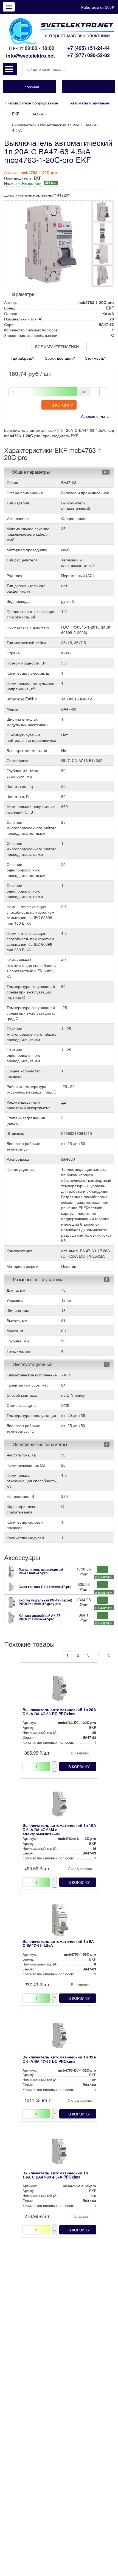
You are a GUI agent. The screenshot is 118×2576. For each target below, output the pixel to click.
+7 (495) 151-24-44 (88, 48)
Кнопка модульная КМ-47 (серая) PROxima (45, 1602)
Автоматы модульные (90, 103)
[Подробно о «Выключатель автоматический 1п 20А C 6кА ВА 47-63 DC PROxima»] (59, 1690)
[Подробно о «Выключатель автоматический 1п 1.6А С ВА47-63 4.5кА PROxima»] (59, 2153)
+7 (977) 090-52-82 (88, 55)
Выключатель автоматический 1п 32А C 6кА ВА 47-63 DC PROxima (59, 2059)
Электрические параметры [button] (40, 1444)
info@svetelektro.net (30, 56)
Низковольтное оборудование (31, 103)
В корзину (62, 405)
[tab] (59, 472)
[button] (10, 69)
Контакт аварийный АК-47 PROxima (40, 1617)
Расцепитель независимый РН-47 (41, 1571)
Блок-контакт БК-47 (45, 1587)
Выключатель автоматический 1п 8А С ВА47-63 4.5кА (58, 1943)
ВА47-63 (39, 114)
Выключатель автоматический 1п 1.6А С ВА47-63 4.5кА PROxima (55, 2175)
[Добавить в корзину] (102, 1569)
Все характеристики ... (59, 347)
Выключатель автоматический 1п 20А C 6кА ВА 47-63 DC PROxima (59, 1712)
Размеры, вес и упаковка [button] (38, 1280)
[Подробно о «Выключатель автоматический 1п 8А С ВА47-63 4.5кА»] (59, 1921)
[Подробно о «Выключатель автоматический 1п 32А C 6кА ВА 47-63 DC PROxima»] (59, 2037)
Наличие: (30, 183)
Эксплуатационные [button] (32, 1364)
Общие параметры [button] (31, 472)
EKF (16, 114)
